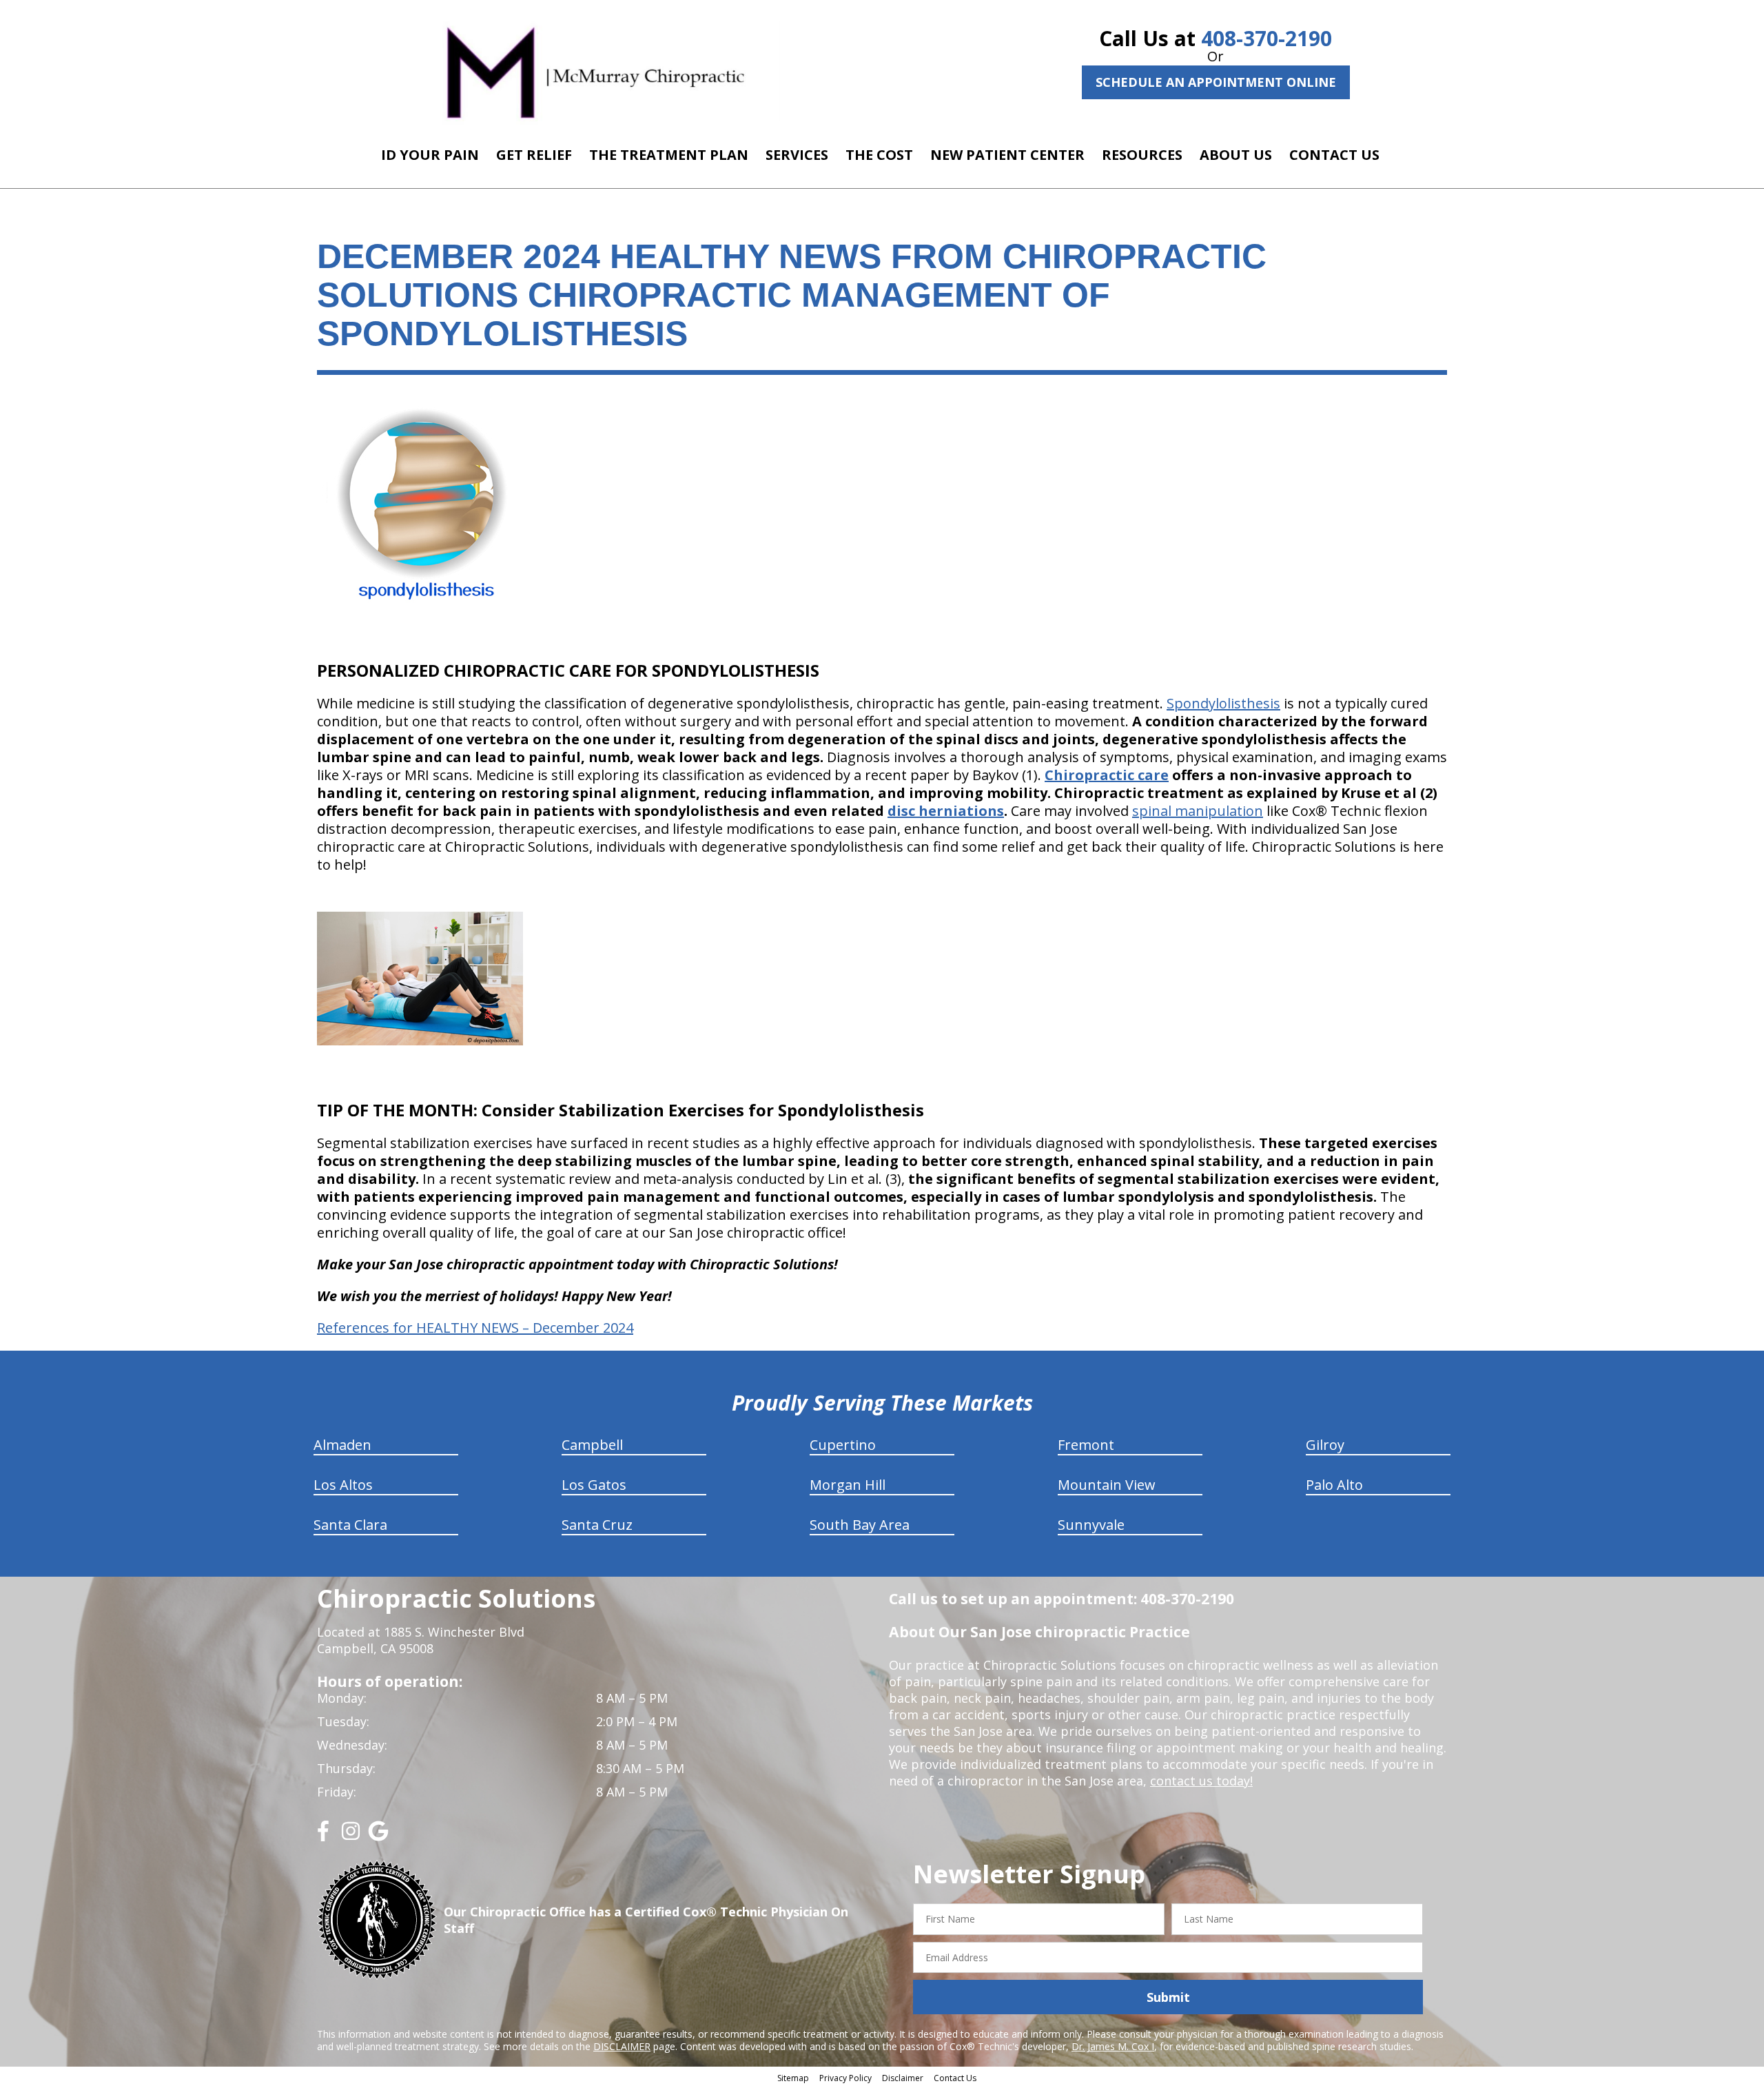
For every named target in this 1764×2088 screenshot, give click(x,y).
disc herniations (946, 811)
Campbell (592, 1445)
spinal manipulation (1198, 811)
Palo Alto (1334, 1485)
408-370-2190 (1266, 38)
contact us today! (1201, 1781)
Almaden (342, 1445)
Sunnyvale (1091, 1525)
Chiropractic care (1107, 775)
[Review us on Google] (378, 1836)
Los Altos (343, 1485)
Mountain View (1107, 1485)
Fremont (1086, 1445)
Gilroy (1325, 1445)
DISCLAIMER (622, 2046)
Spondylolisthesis (1223, 703)
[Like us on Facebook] (323, 1836)
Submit (1168, 1997)
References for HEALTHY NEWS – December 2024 (475, 1328)
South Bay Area (860, 1525)
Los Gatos (594, 1485)
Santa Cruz (597, 1525)
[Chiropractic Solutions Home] (596, 71)
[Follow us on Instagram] (351, 1836)
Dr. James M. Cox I (1113, 2046)
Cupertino (843, 1445)
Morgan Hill (848, 1485)
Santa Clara (350, 1525)
